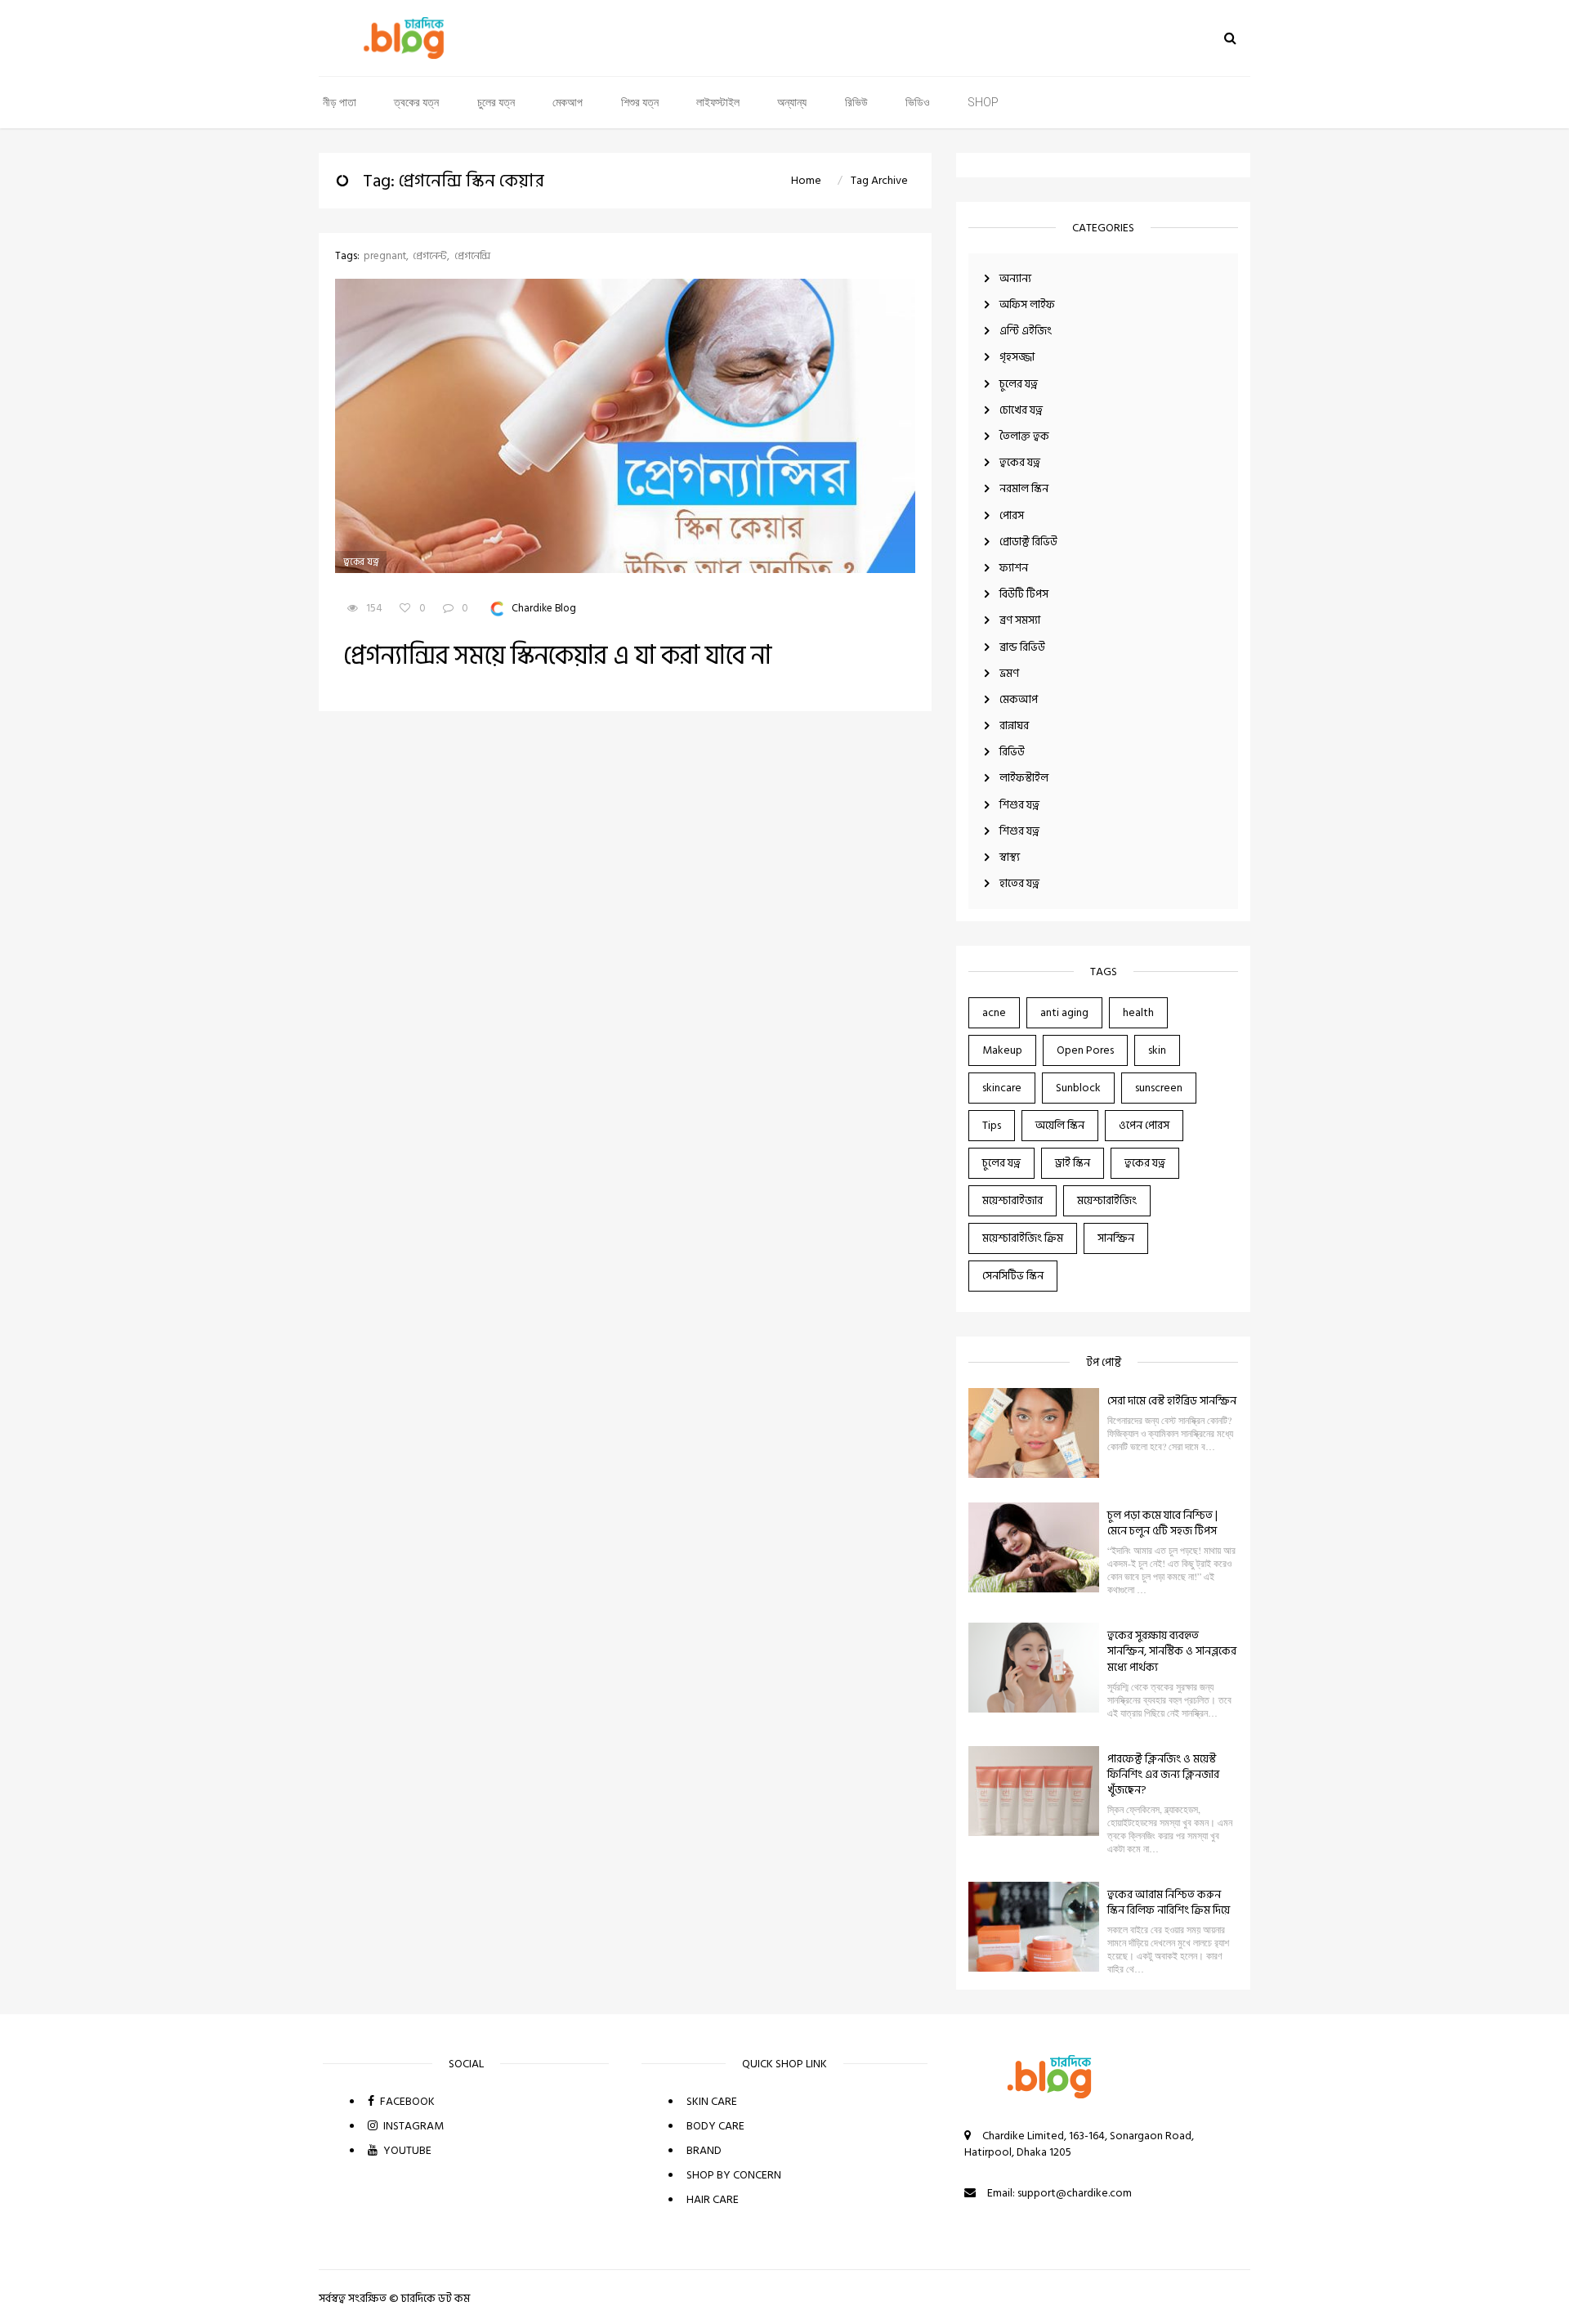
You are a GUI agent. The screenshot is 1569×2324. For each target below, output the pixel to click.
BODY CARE (715, 2126)
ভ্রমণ (1009, 673)
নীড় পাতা (340, 102)
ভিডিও (918, 102)
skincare (1002, 1088)
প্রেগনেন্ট (430, 256)
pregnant (385, 256)
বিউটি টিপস (1024, 594)
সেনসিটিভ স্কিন (1013, 1276)
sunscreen (1159, 1088)
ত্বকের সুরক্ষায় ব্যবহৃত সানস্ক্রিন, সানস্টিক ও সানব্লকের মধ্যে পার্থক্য (1172, 1651)
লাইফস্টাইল (718, 102)
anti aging (1064, 1012)
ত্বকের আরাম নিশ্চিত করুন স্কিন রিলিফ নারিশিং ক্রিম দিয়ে (1169, 1902)
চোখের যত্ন (1021, 410)
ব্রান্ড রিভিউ (1022, 647)
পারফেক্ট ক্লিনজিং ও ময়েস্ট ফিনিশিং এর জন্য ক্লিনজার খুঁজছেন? (1163, 1774)
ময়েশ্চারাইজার (1012, 1200)
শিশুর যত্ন (640, 102)
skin (1157, 1050)
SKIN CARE (712, 2101)
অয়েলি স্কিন (1060, 1125)
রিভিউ (856, 102)
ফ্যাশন (1014, 568)
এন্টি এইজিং (1026, 331)
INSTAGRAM (412, 2126)
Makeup (1002, 1050)
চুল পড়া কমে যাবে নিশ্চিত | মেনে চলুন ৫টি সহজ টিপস (1162, 1523)
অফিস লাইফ (1027, 304)
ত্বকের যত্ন (416, 102)
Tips (992, 1125)
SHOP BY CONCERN (734, 2175)
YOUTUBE (406, 2150)
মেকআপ (568, 102)
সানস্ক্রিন (1116, 1238)
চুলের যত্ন (496, 102)
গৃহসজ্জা (1017, 357)
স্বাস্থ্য (1010, 857)
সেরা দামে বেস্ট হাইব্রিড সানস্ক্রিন (1172, 1401)
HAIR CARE (713, 2199)
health (1138, 1012)
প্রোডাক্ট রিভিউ (1028, 542)
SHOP (983, 102)
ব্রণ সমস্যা (1020, 620)
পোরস (1012, 515)
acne (994, 1012)
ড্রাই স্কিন (1073, 1163)
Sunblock (1078, 1088)
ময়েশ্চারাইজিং (1107, 1200)
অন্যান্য (792, 102)
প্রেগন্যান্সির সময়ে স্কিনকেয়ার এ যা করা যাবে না (557, 656)
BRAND (704, 2150)
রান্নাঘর (1014, 725)
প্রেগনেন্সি (472, 256)
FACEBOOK (406, 2101)
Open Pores (1085, 1050)
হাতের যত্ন (1019, 883)
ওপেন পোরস (1144, 1125)
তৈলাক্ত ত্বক (1024, 436)
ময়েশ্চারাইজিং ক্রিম (1023, 1238)
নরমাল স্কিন (1024, 488)
